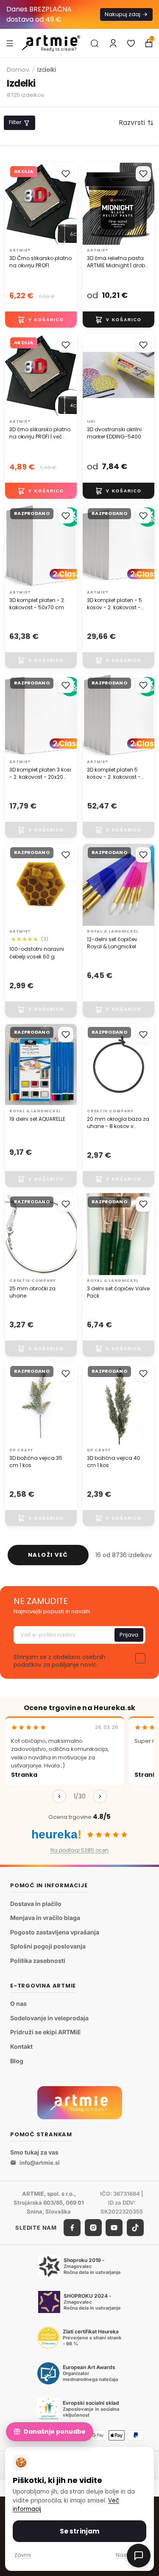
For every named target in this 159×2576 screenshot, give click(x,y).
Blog (17, 2060)
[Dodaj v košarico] (41, 320)
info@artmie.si (40, 2163)
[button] (136, 123)
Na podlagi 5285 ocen (79, 1850)
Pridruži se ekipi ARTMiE (46, 2032)
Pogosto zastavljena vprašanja (55, 1932)
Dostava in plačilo (36, 1904)
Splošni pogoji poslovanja (48, 1946)
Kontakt (21, 2046)
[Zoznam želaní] (131, 43)
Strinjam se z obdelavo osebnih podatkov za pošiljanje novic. (60, 1661)
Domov (18, 69)
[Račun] (113, 43)
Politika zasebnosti (38, 1961)
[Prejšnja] (59, 1796)
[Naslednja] (100, 1796)
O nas (18, 2003)
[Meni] (10, 43)
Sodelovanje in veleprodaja (49, 2018)
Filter (15, 122)
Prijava (129, 1635)
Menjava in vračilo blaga (45, 1918)
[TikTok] (135, 2228)
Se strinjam (80, 2531)
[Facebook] (72, 2228)
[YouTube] (114, 2228)
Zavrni (23, 2555)
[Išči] (95, 43)
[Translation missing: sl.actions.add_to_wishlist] (66, 174)
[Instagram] (93, 2228)
